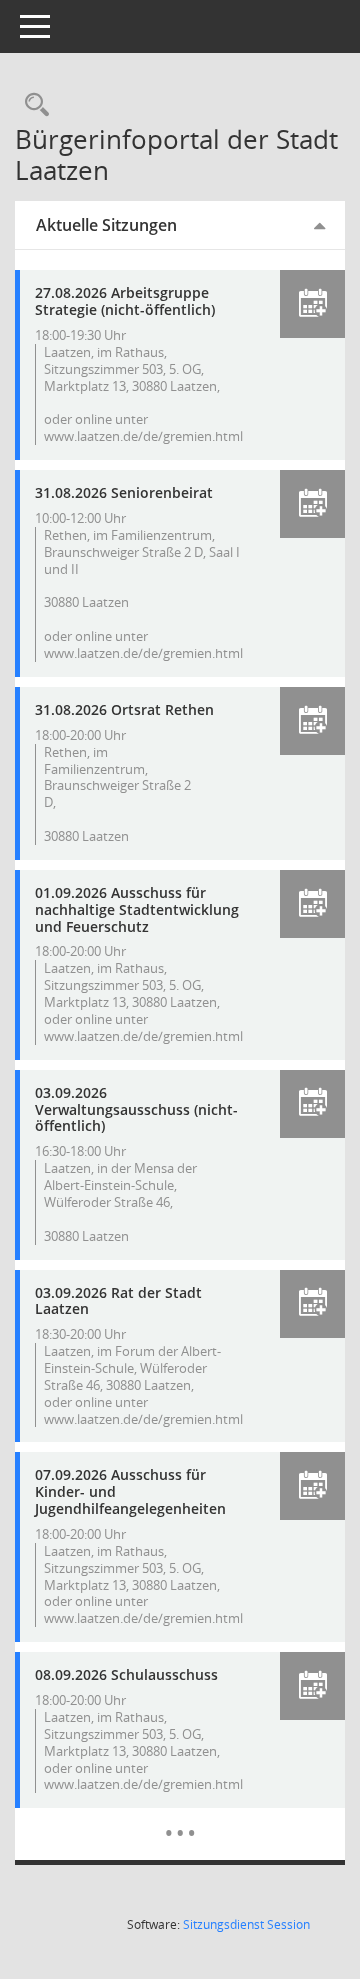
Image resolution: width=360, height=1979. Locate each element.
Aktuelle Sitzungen (106, 225)
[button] (312, 304)
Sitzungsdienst (246, 1924)
